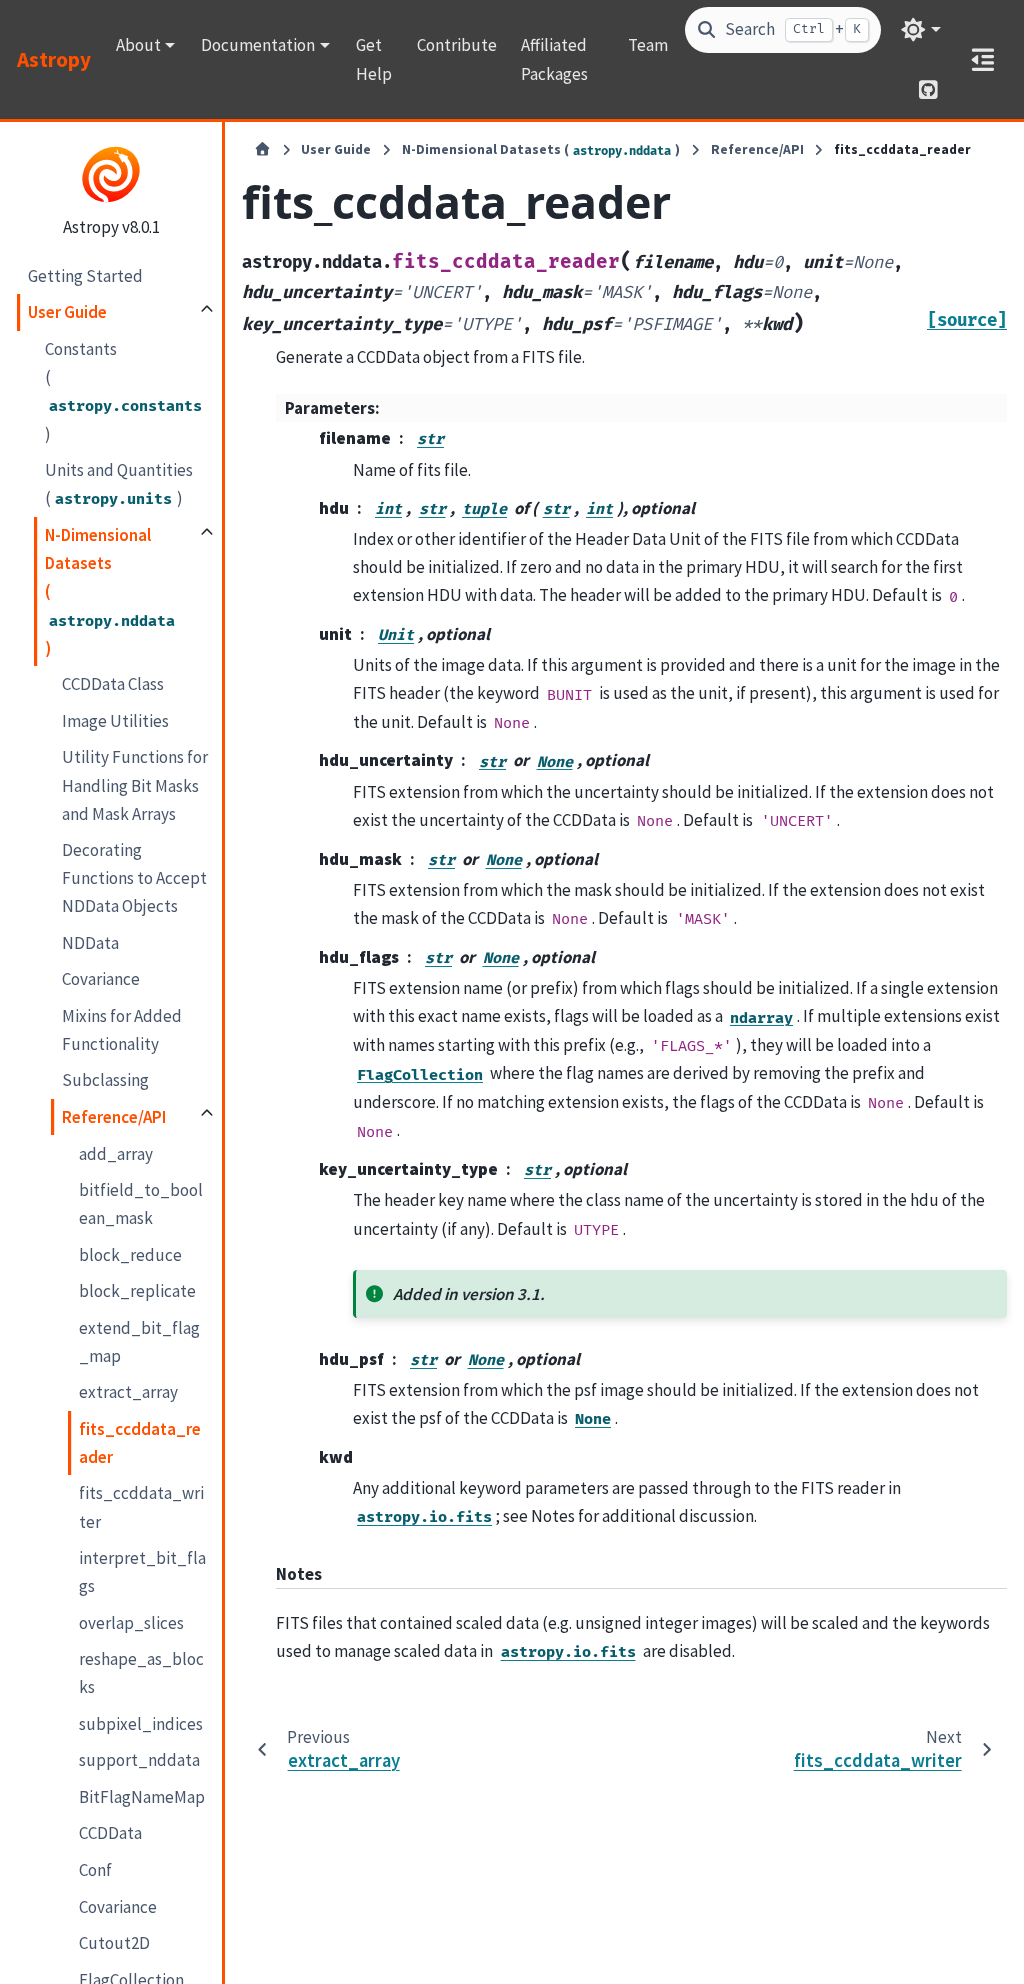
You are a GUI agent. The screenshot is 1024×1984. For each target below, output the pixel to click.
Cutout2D (114, 1943)
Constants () (123, 391)
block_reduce (130, 1255)
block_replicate (137, 1291)
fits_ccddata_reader (140, 1443)
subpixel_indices (141, 1724)
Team (648, 45)
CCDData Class (113, 684)
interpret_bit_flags (142, 1572)
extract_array (128, 1392)
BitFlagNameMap (142, 1797)
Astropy (54, 59)
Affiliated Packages (554, 59)
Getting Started (85, 276)
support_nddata (139, 1760)
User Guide (67, 312)
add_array (116, 1154)
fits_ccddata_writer (141, 1507)
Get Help (374, 59)
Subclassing (105, 1080)
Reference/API (114, 1117)
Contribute (457, 45)
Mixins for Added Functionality (122, 1030)
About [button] (138, 45)
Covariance (101, 979)
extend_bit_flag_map (139, 1342)
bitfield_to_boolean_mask (141, 1204)
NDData (90, 943)
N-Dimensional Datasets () (110, 591)
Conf (95, 1870)
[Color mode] (920, 29)
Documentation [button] (258, 45)
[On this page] (982, 59)
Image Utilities (115, 721)
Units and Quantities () (119, 484)
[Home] (262, 150)
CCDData (110, 1833)
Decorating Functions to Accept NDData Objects (134, 878)
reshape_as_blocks (141, 1673)
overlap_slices (131, 1623)
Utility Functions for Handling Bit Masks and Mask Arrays (135, 785)
